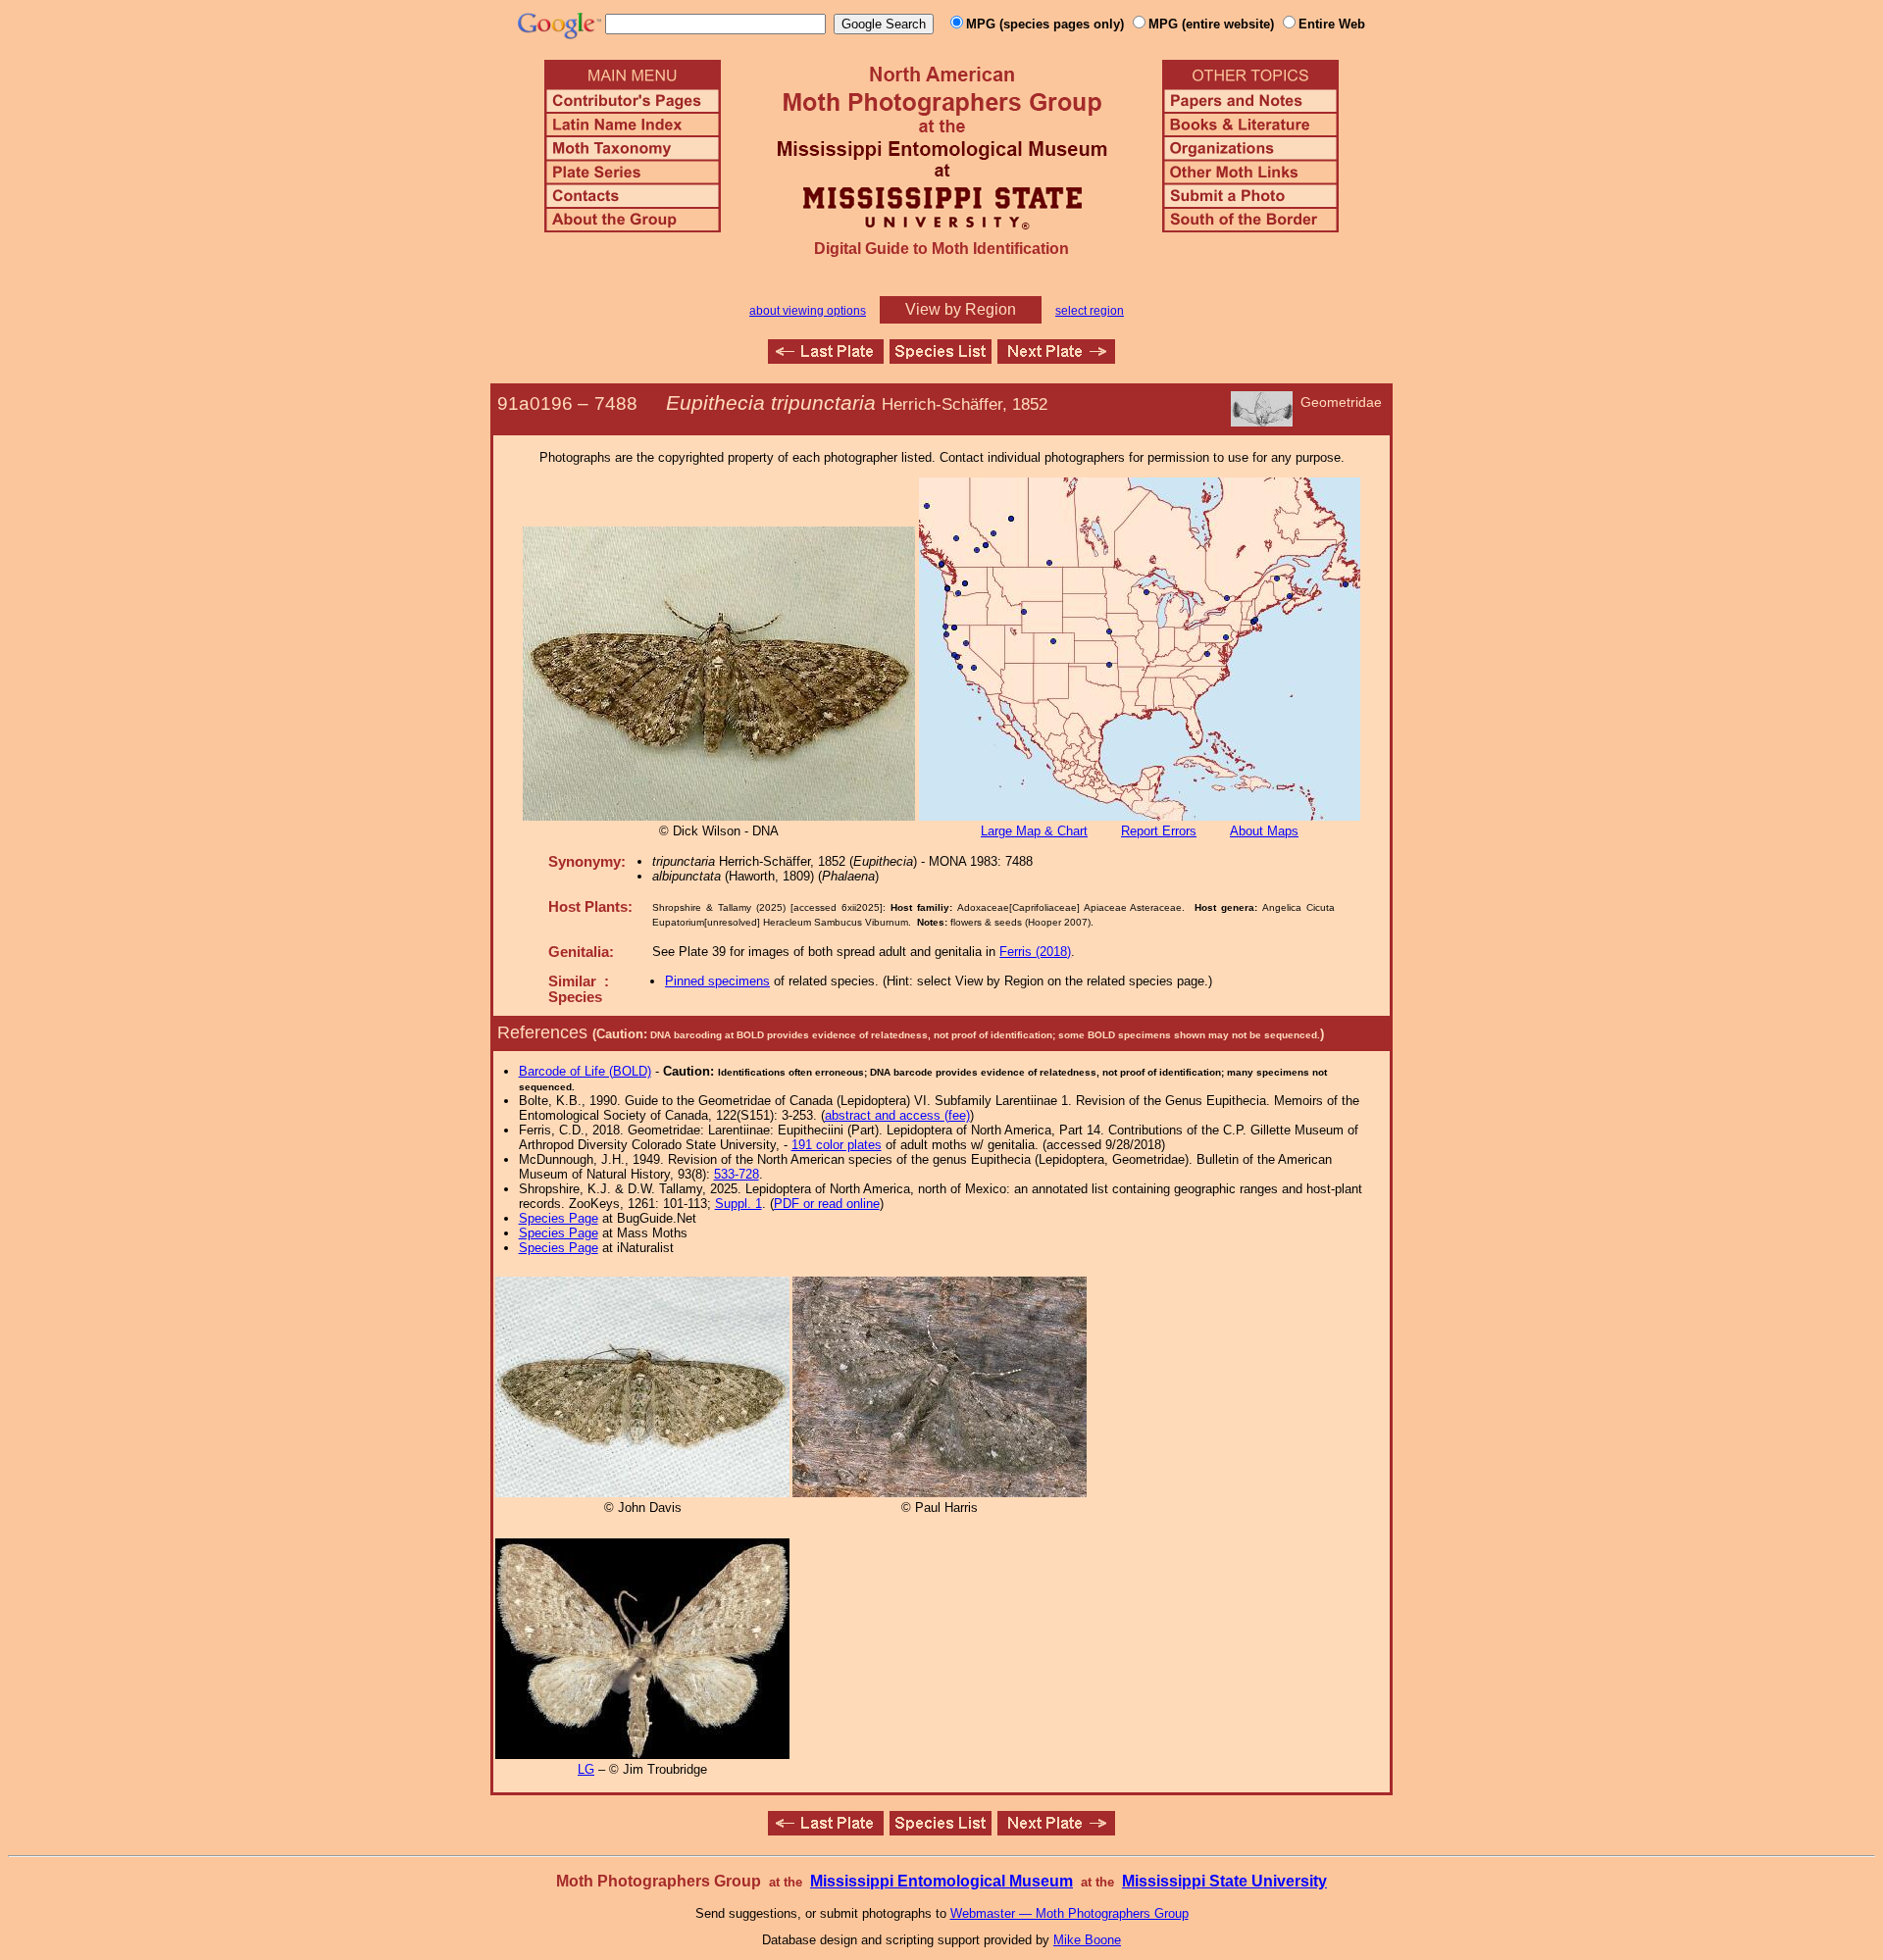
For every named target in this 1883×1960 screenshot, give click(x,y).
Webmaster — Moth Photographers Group (1069, 1913)
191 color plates (837, 1145)
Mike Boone (1087, 1940)
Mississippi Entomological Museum (941, 1881)
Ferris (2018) (1035, 952)
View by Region (961, 309)
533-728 (737, 1174)
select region (1090, 311)
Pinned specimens (717, 981)
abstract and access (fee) (897, 1115)
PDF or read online (827, 1204)
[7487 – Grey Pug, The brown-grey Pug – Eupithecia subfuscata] (826, 358)
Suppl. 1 (738, 1204)
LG (586, 1769)
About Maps (1264, 831)
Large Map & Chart (1034, 831)
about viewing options (808, 311)
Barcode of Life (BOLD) (585, 1071)
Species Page (559, 1218)
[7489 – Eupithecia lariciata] (1056, 358)
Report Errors (1159, 831)
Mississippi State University (1224, 1881)
